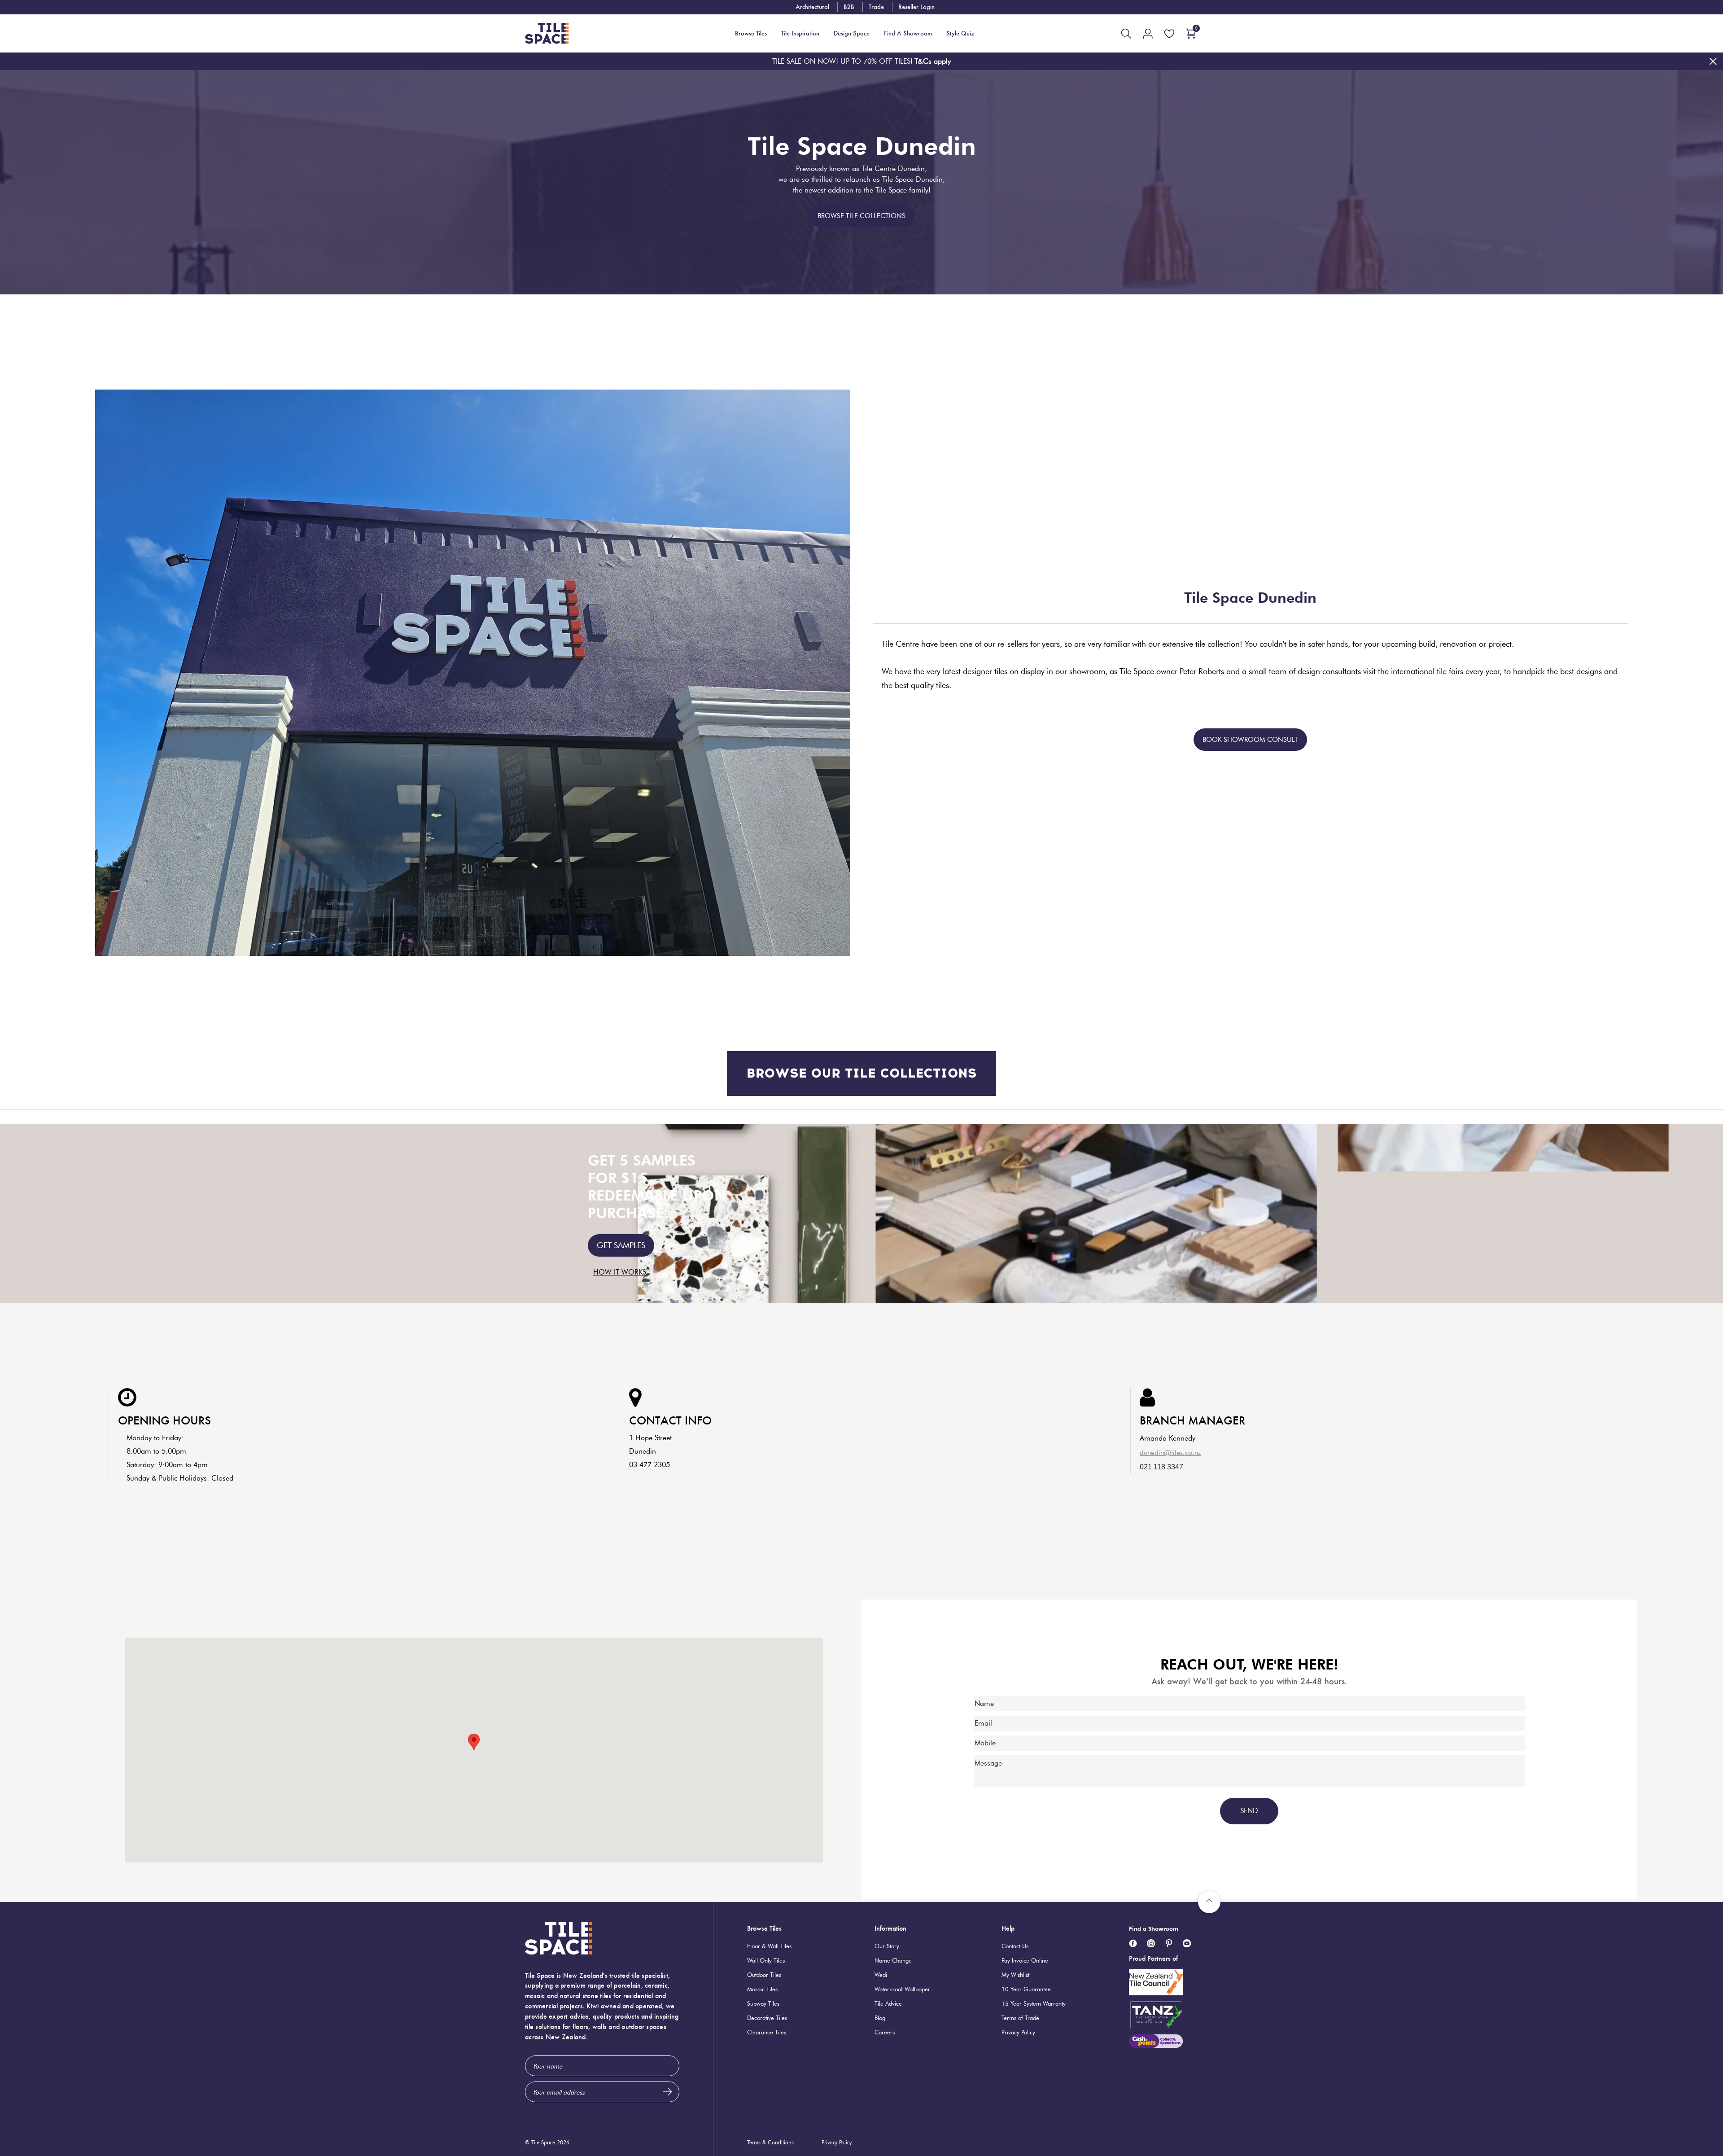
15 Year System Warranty (1034, 2003)
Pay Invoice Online (1025, 1960)
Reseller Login (916, 7)
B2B (849, 7)
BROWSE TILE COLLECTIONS (861, 216)
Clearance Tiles (767, 2032)
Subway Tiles (763, 2003)
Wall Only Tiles (766, 1960)
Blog (880, 2018)
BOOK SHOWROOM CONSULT (1250, 740)
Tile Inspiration (800, 33)
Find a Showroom (1154, 1928)
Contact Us (1015, 1946)
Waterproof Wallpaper (902, 1989)
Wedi (881, 1975)
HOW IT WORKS (620, 1272)
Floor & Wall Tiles (769, 1946)
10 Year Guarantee (1026, 1989)
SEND (1249, 1811)
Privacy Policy (1018, 2032)
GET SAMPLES (621, 1245)
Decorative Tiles (767, 2018)
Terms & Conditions (770, 2142)
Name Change (893, 1960)
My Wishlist (1015, 1975)
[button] (474, 1742)
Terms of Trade (1020, 2018)
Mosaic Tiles (762, 1989)
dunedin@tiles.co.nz (1170, 1453)
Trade (876, 7)
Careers (885, 2032)
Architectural (812, 7)
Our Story (887, 1946)
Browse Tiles (764, 1928)
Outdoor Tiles (764, 1975)
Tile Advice (888, 2003)
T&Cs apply (933, 61)
